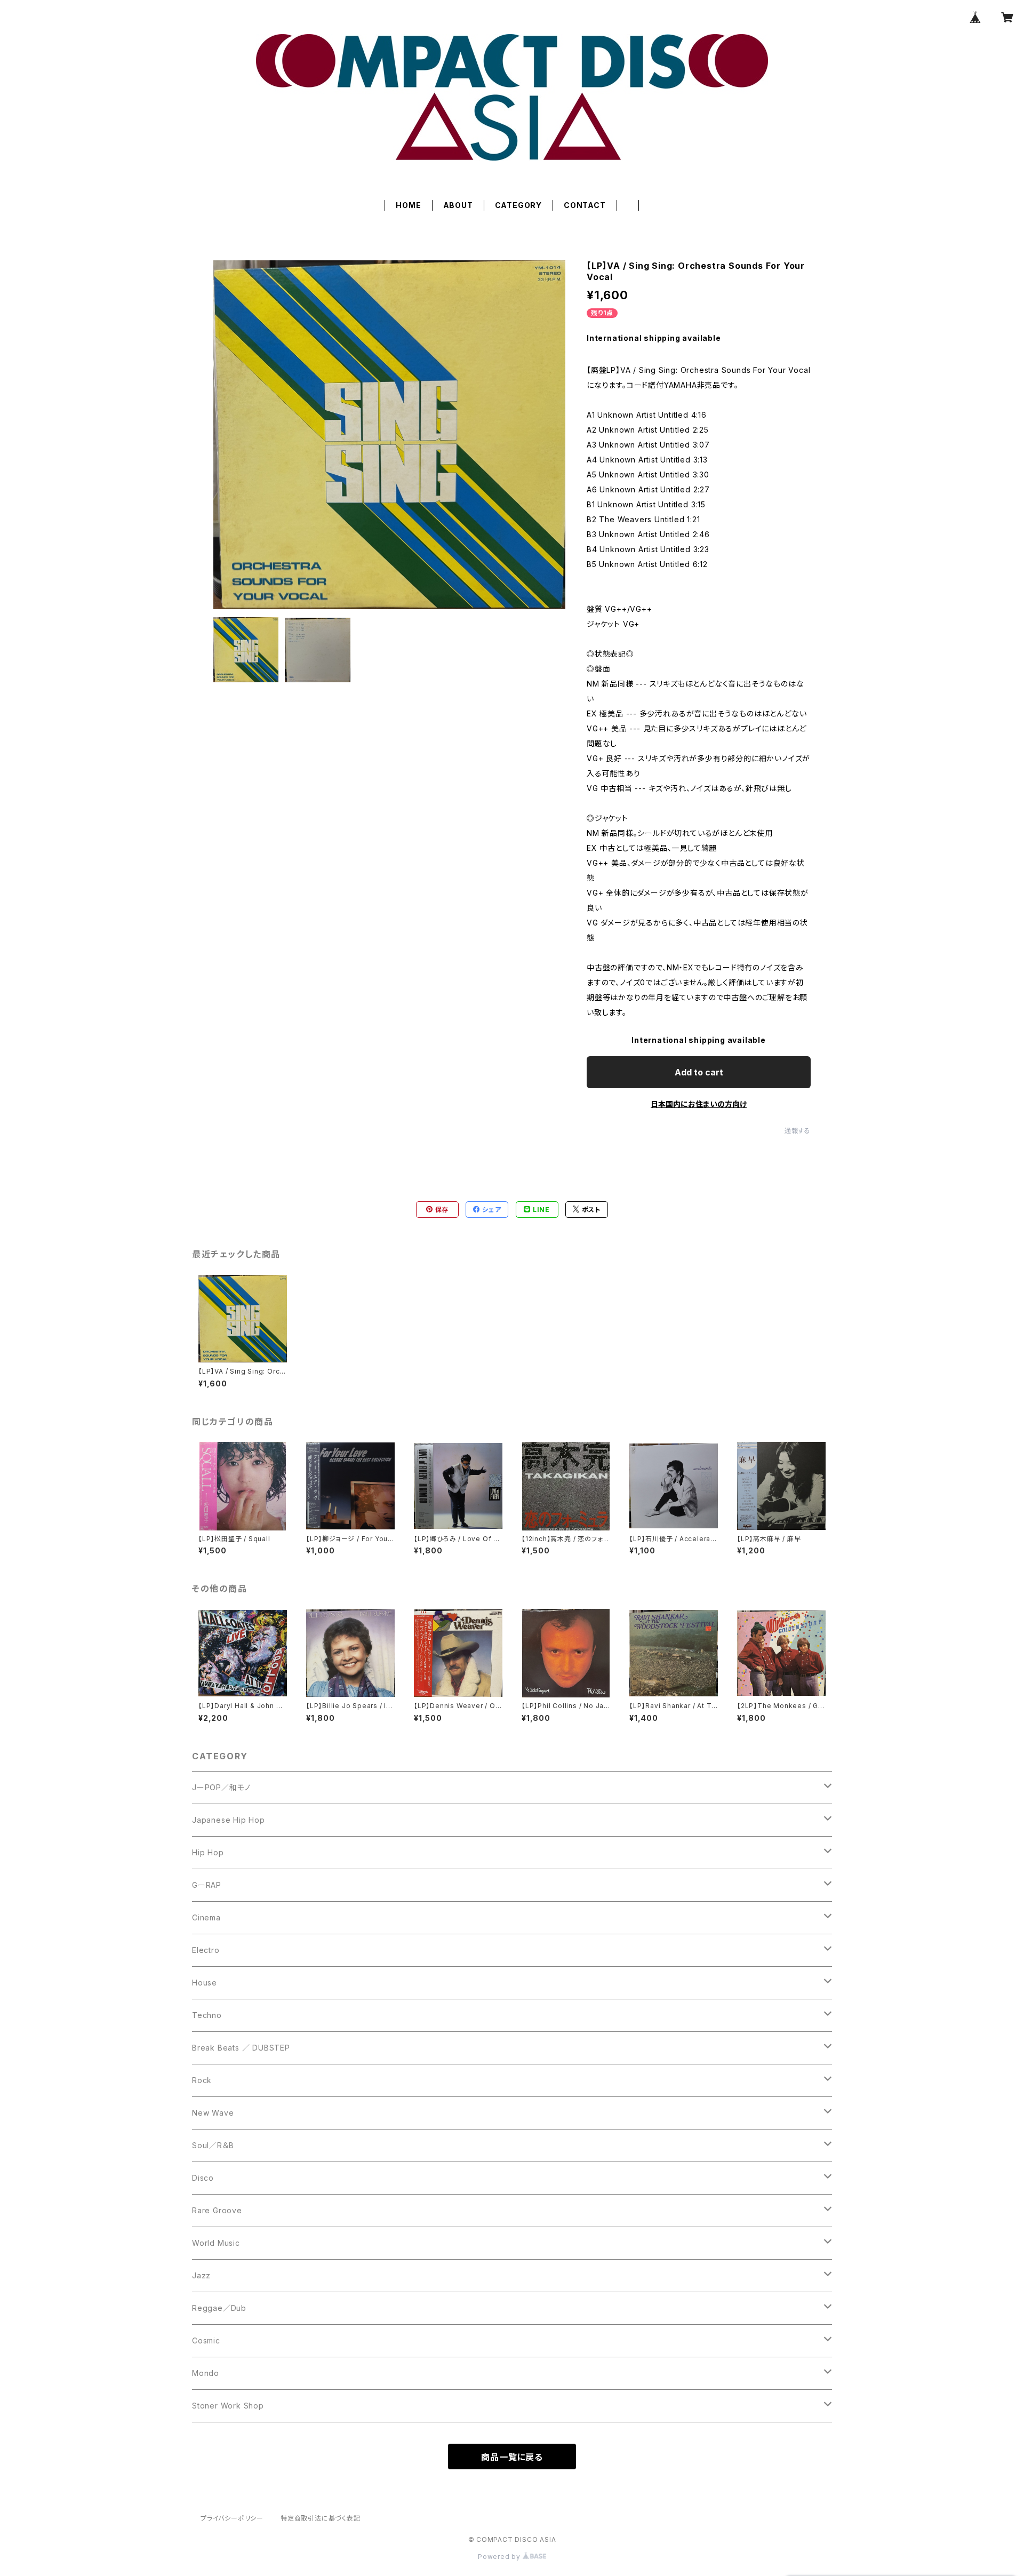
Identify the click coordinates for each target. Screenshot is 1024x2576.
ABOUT (458, 205)
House (205, 1983)
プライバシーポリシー (232, 2518)
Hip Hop (208, 1852)
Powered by (500, 2557)
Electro (206, 1950)
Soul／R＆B (213, 2145)
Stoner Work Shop (228, 2406)
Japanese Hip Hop (229, 1820)
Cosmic (206, 2340)
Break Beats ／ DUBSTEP (241, 2048)
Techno (207, 2015)
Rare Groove (217, 2210)
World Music (216, 2243)
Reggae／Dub (219, 2308)
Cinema (206, 1917)
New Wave (213, 2113)
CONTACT (585, 205)
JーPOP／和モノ (221, 1787)
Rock (202, 2080)
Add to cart (699, 1072)
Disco (203, 2178)
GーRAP (207, 1885)
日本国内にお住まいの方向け (699, 1104)
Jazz (201, 2275)
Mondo (206, 2373)
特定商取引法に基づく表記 (321, 2518)
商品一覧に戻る (512, 2457)
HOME (408, 205)
